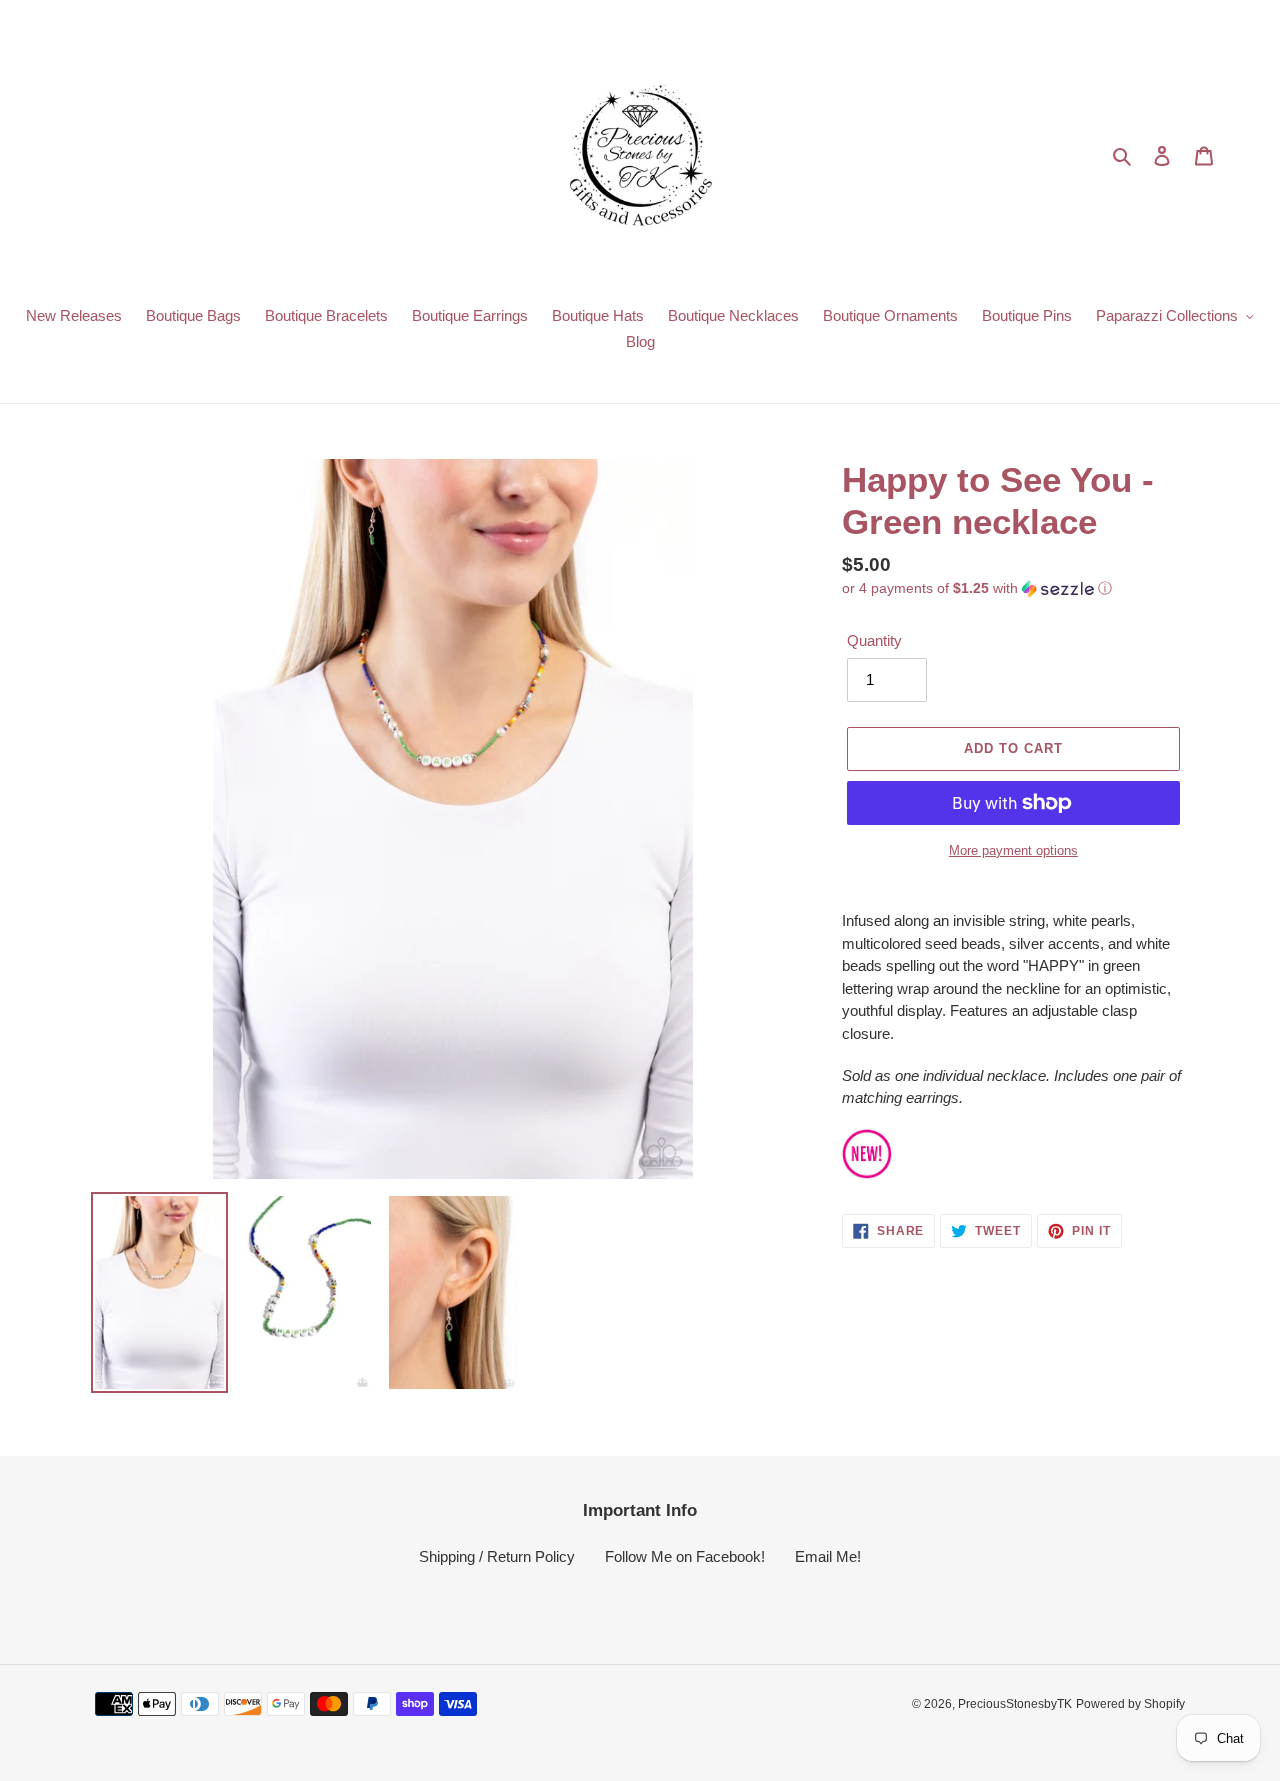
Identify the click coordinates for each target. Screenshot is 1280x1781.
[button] (977, 588)
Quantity (874, 640)
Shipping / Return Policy (497, 1556)
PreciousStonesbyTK (1015, 1704)
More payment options (1013, 850)
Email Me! (828, 1556)
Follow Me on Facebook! (685, 1556)
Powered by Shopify (1130, 1704)
